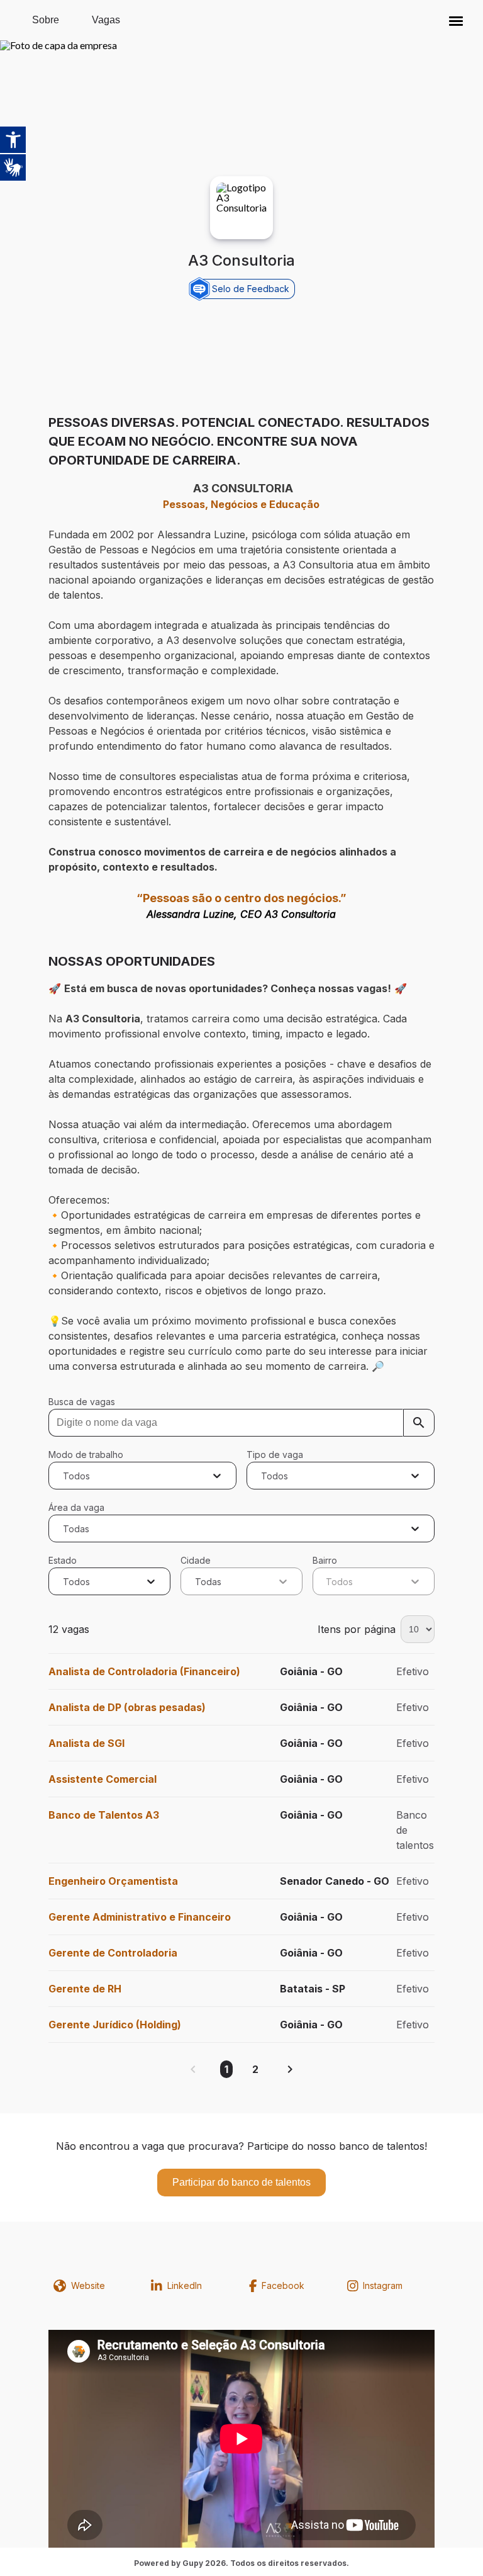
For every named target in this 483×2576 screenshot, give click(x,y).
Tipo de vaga (275, 1455)
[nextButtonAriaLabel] (290, 2069)
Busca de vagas (82, 1402)
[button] (456, 20)
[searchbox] (241, 1423)
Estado (63, 1560)
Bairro (325, 1560)
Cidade (196, 1560)
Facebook (283, 2285)
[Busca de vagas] (419, 1423)
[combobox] (64, 1476)
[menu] (456, 20)
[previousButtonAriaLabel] (193, 2069)
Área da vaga (76, 1507)
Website (88, 2285)
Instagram (383, 2285)
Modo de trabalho (86, 1455)
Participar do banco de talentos (241, 2182)
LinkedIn (185, 2285)
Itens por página (357, 1629)
